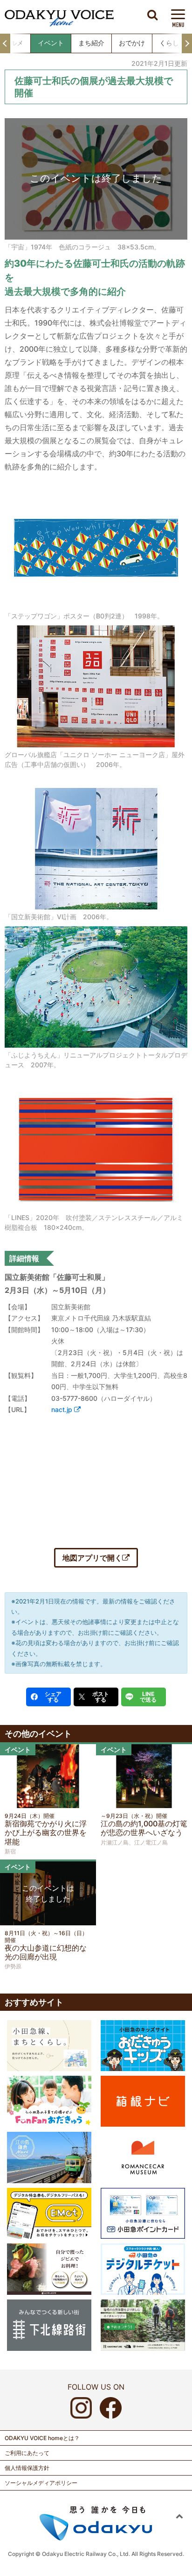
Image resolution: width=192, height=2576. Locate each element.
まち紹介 (91, 43)
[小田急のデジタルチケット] (143, 2269)
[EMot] (49, 2213)
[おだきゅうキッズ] (143, 2045)
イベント (51, 43)
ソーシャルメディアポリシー (41, 2483)
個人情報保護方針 (27, 2468)
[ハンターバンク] (49, 2269)
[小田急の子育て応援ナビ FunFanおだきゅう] (49, 2101)
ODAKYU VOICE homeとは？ (42, 2438)
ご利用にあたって (27, 2453)
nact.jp (63, 1409)
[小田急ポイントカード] (143, 2213)
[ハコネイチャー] (143, 2324)
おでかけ (132, 43)
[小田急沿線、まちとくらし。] (49, 2045)
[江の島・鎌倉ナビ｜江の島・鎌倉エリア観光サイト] (49, 2157)
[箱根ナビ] (143, 2101)
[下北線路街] (49, 2324)
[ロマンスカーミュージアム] (143, 2157)
